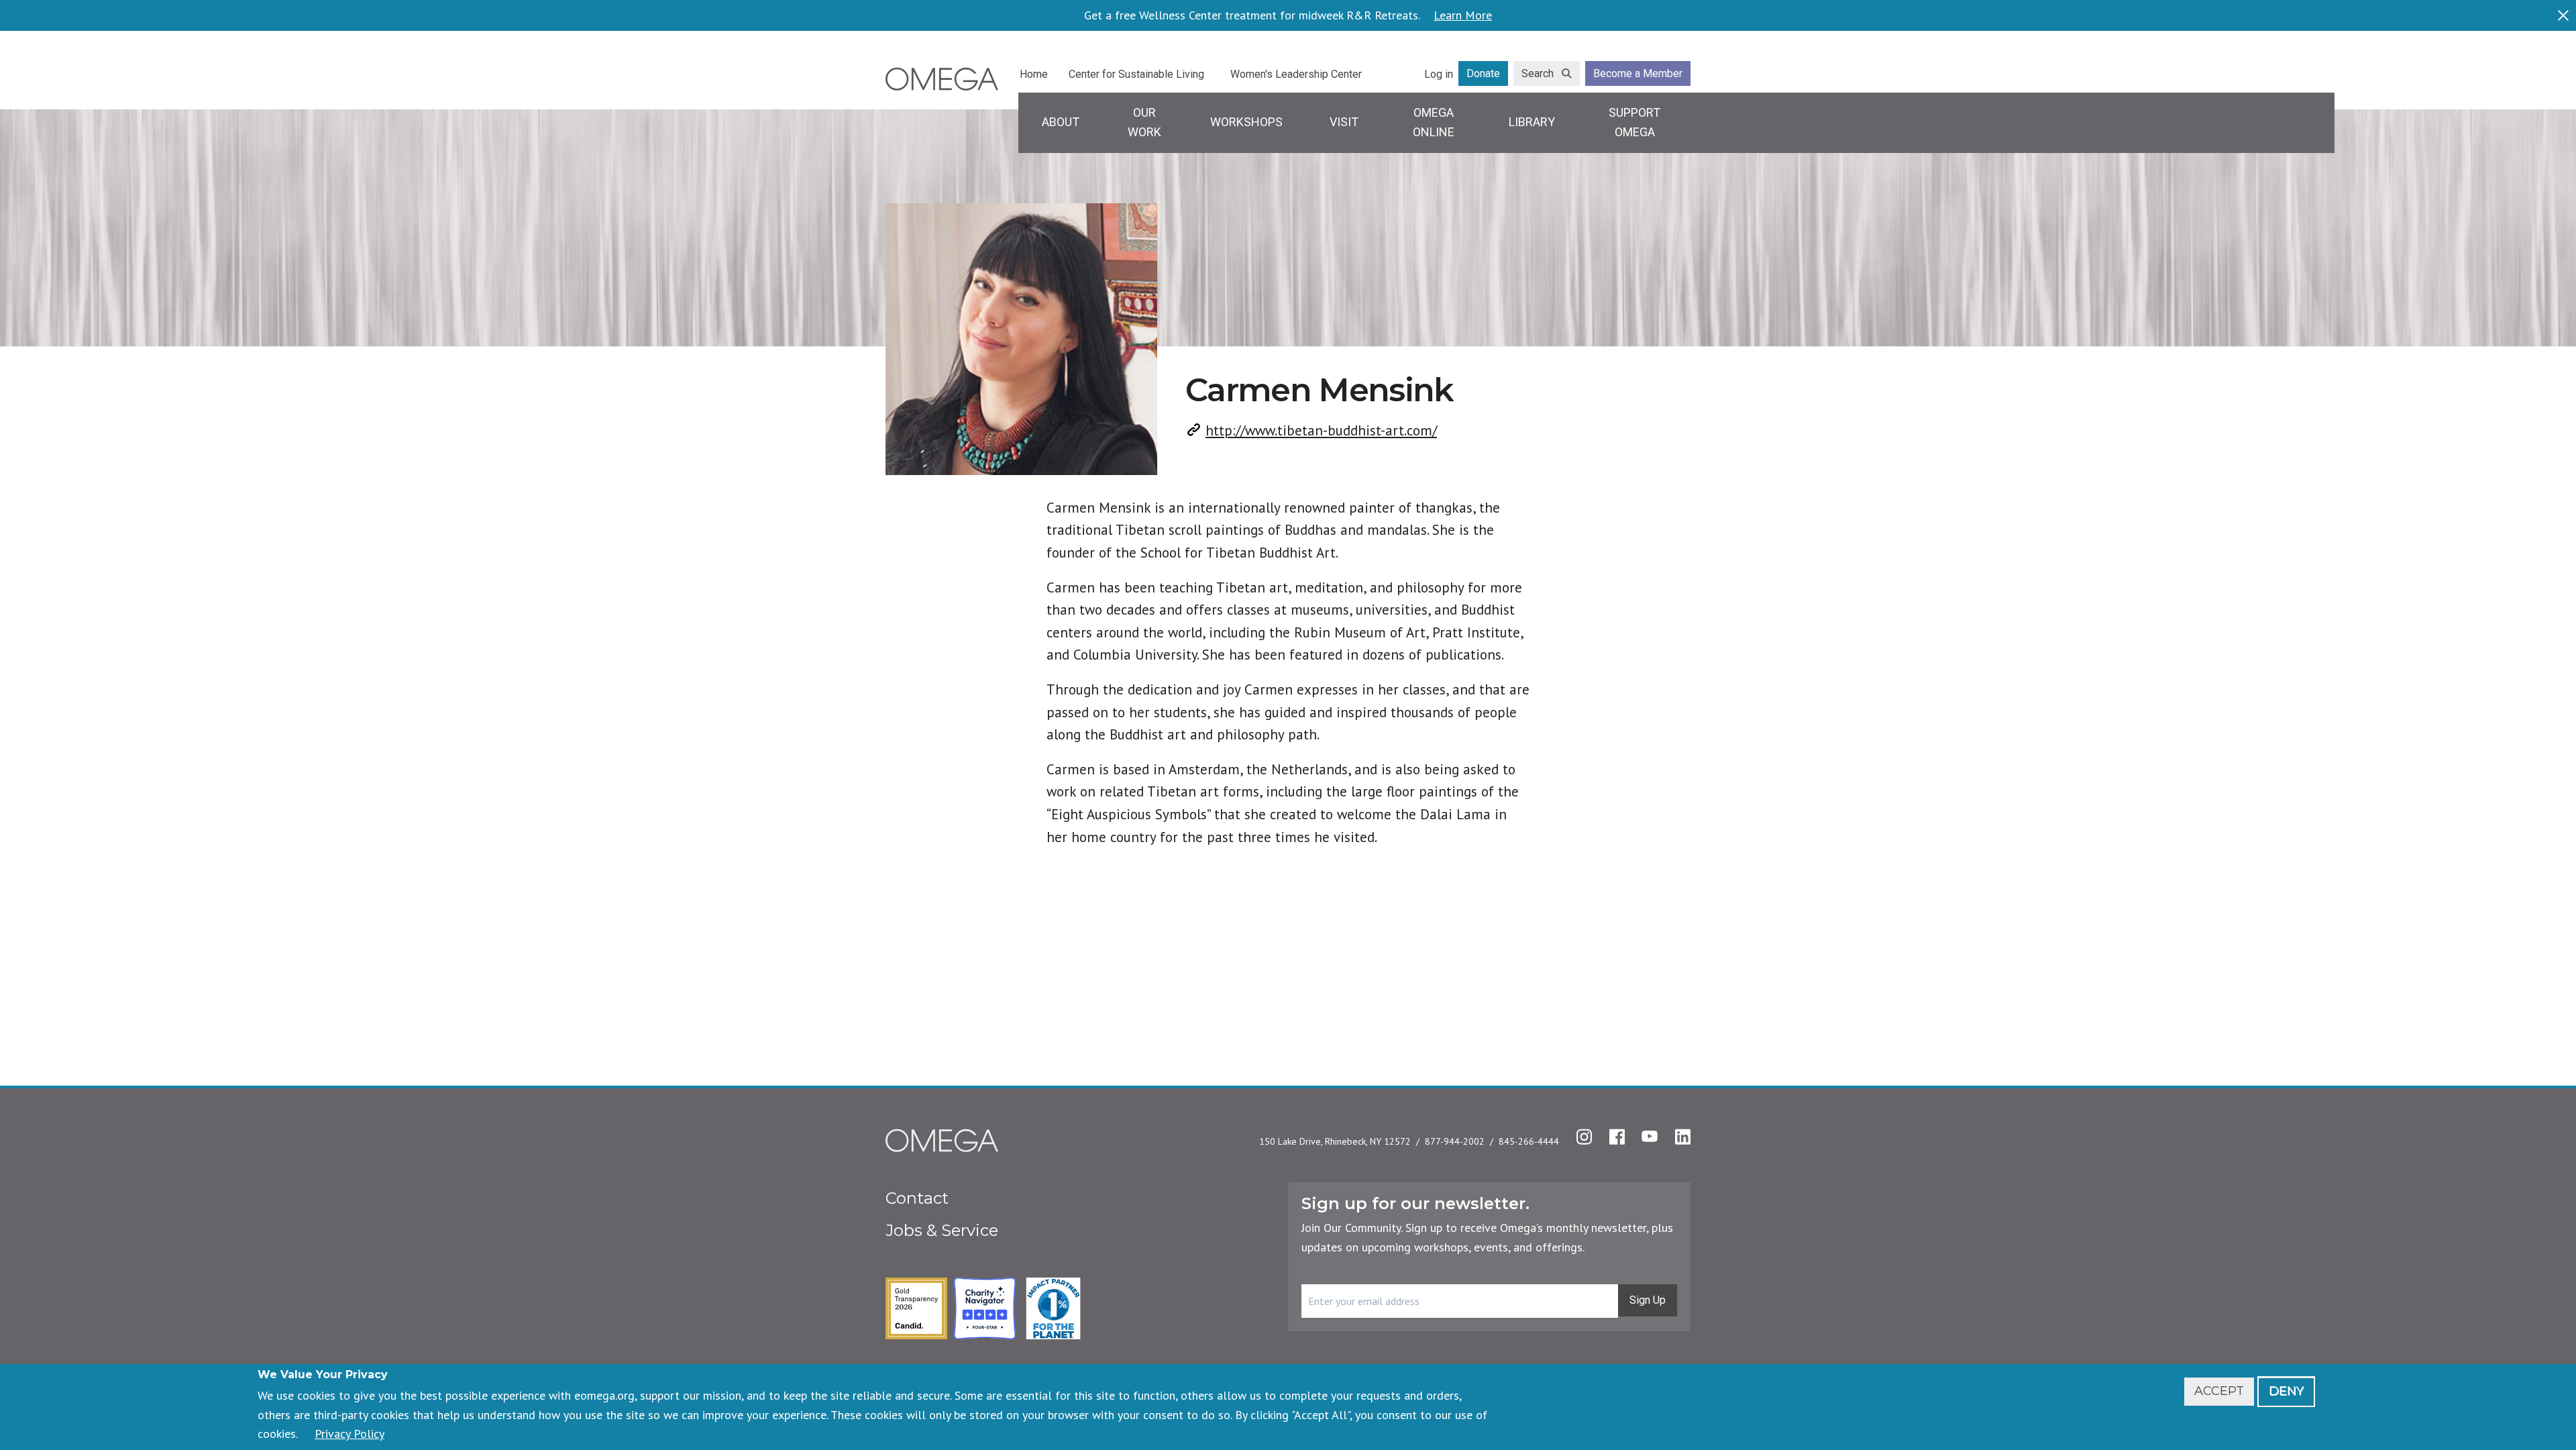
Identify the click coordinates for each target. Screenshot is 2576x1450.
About (1061, 122)
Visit (1344, 122)
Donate (1483, 73)
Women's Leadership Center (1296, 74)
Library (1532, 122)
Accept (2219, 1391)
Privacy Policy (350, 1434)
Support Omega (1634, 122)
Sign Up (1648, 1300)
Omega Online (1434, 122)
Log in (1439, 74)
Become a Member (1638, 73)
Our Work (1144, 122)
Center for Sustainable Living (1136, 74)
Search (1538, 73)
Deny (2286, 1391)
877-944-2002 (1455, 1141)
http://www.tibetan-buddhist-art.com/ (1321, 430)
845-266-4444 (1529, 1141)
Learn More (1463, 15)
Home (1034, 74)
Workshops (1246, 122)
